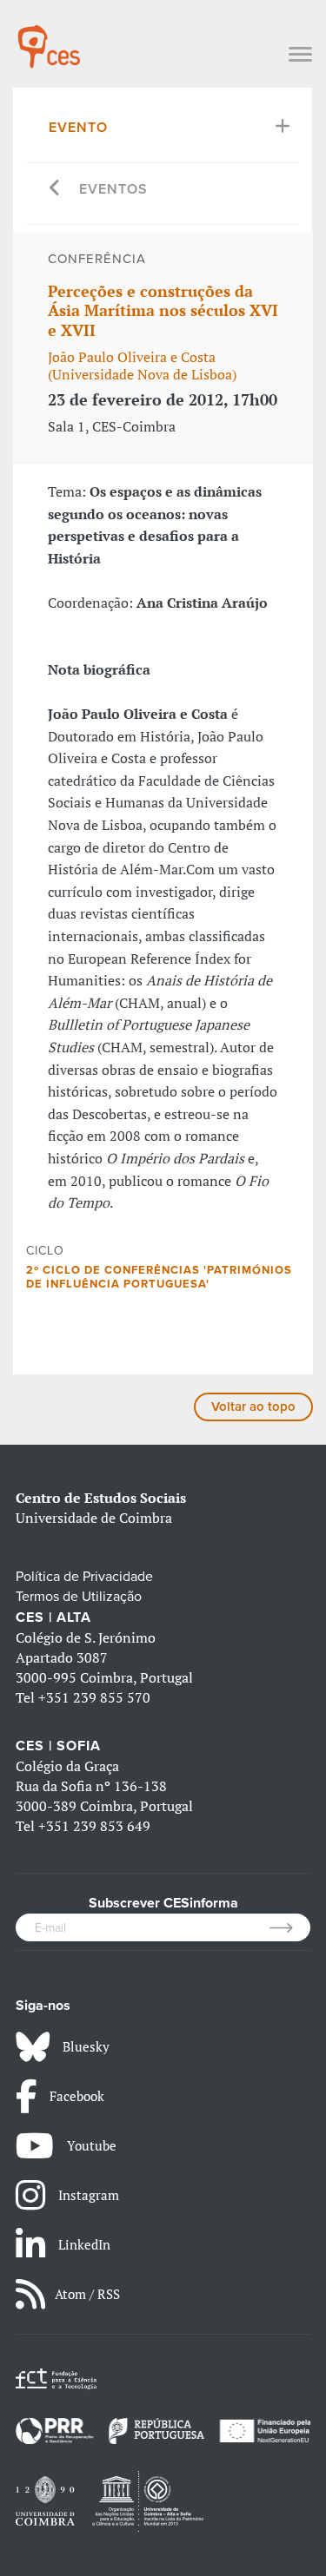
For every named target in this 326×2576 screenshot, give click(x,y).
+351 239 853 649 (94, 1826)
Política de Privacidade (84, 1577)
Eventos (113, 189)
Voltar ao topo (253, 1407)
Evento (78, 128)
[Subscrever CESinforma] (290, 1927)
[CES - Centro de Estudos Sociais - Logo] (49, 38)
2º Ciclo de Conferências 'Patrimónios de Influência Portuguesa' (159, 1277)
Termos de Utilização (79, 1597)
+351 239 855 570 (94, 1697)
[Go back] (55, 190)
